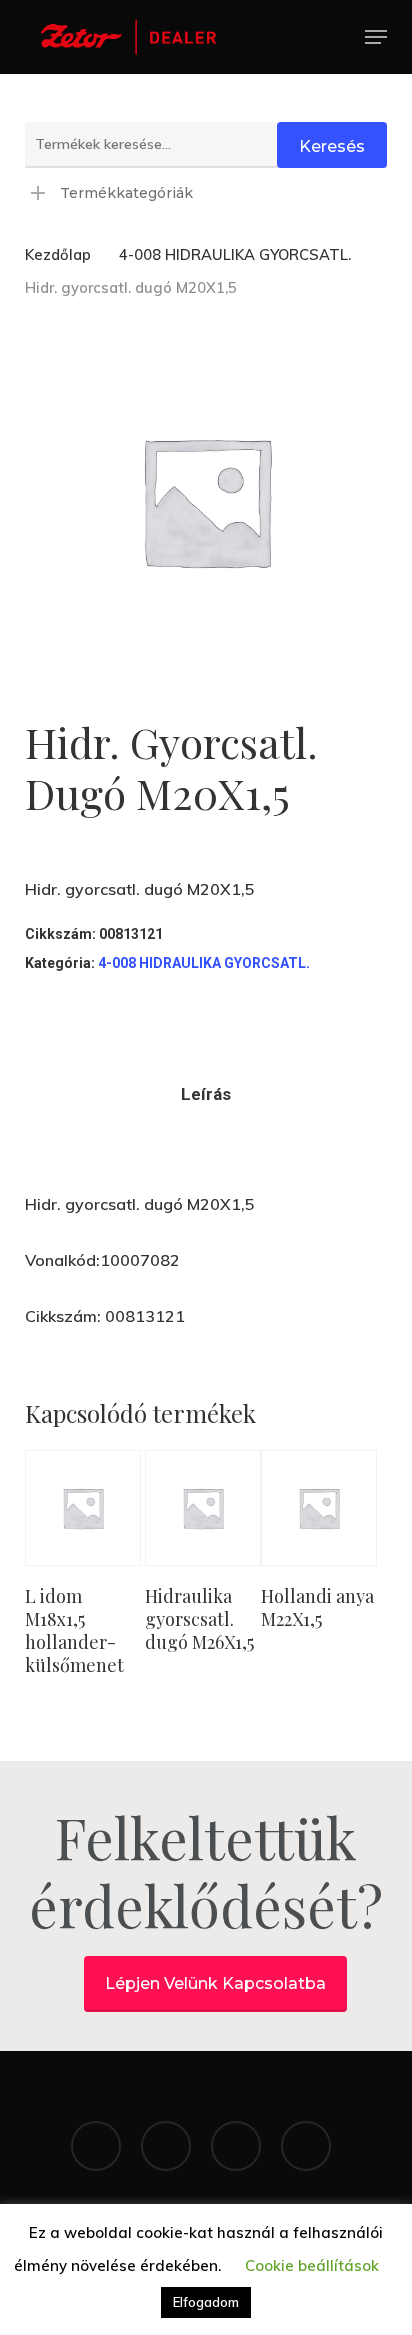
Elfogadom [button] (206, 2302)
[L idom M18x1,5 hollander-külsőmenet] (83, 1508)
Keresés (332, 146)
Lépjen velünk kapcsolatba (215, 1983)
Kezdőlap (58, 254)
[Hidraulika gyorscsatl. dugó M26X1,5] (203, 1508)
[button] (376, 37)
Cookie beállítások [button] (312, 2265)
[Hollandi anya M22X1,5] (319, 1508)
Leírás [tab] (206, 1094)
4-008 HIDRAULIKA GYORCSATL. (235, 254)
